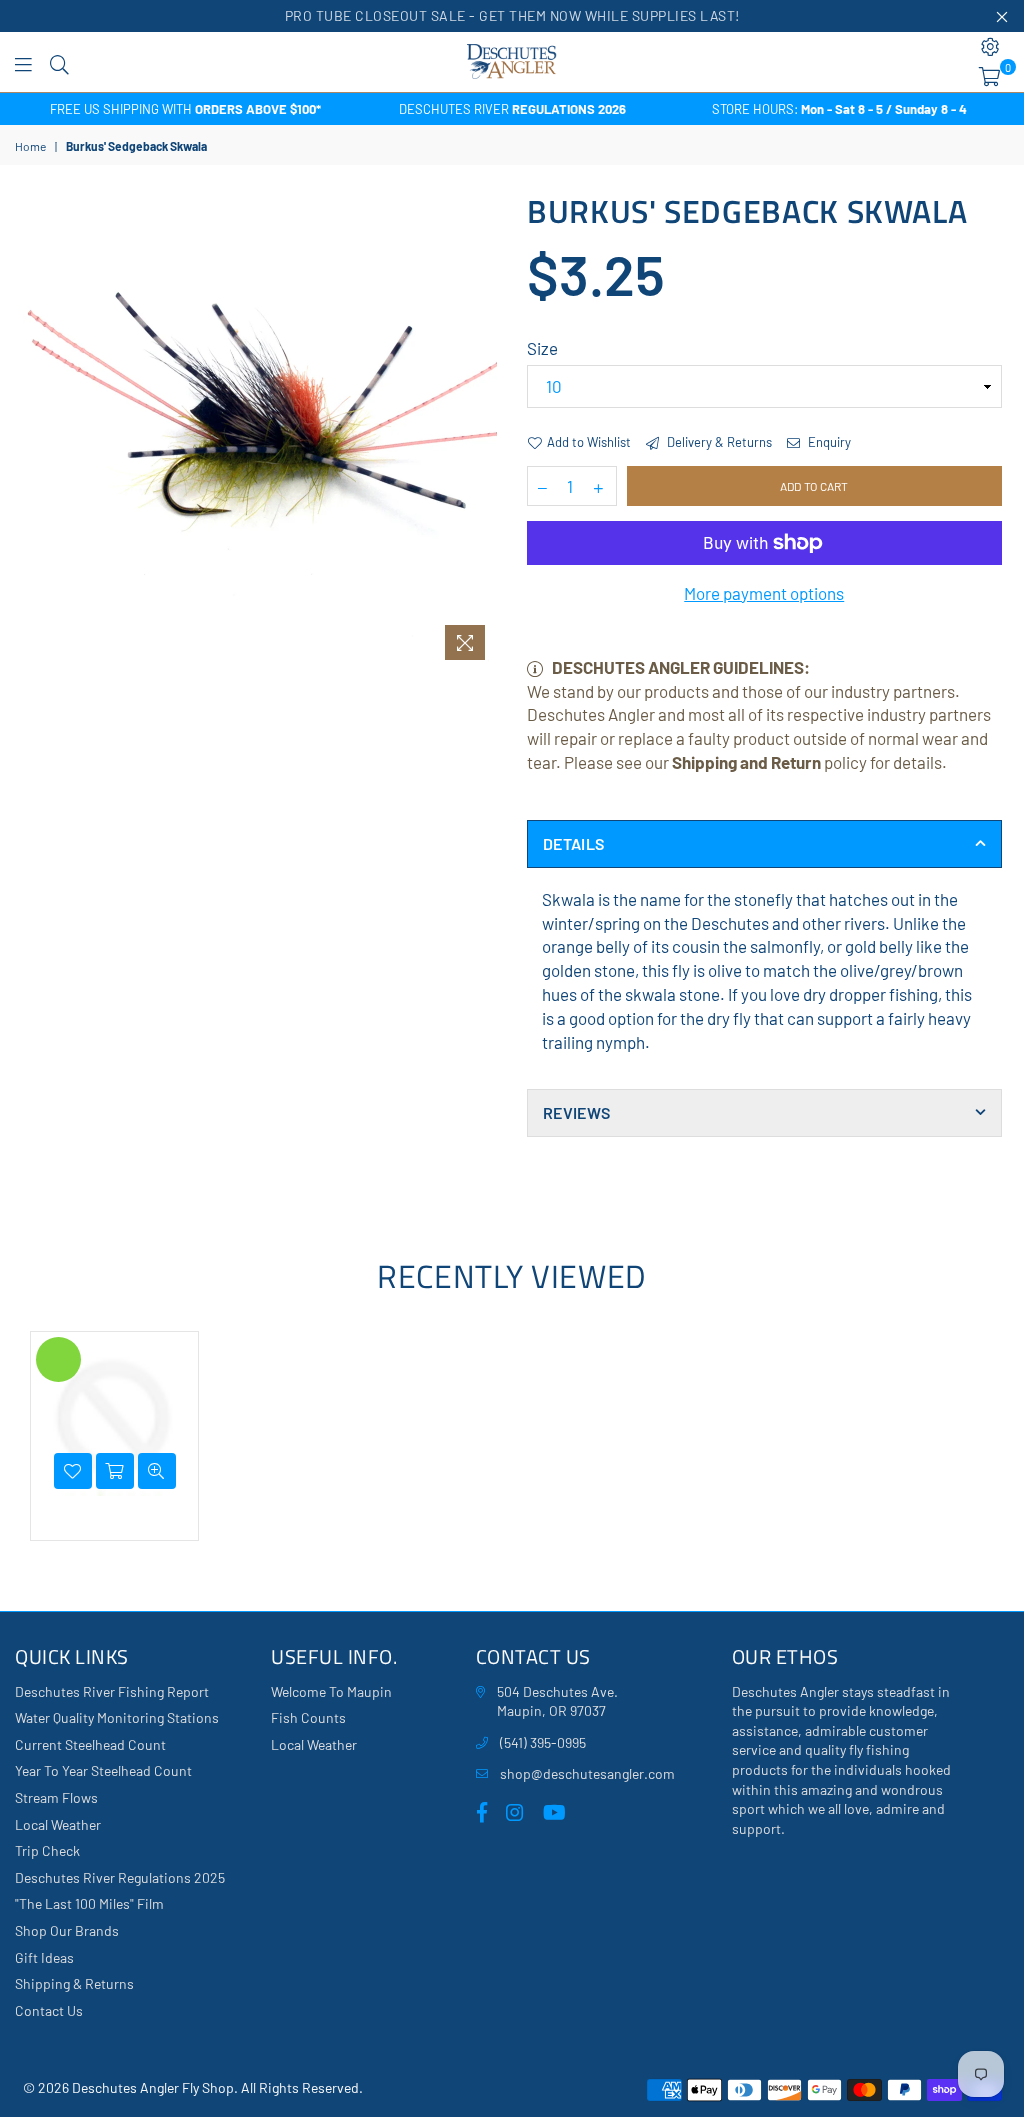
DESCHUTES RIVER (512, 109)
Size (542, 348)
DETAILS (573, 843)
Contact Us (49, 2010)
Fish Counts (308, 1717)
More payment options (764, 593)
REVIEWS (576, 1112)
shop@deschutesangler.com (587, 1773)
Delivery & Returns (718, 442)
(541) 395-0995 (543, 1742)
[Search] (59, 62)
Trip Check (47, 1850)
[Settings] (990, 47)
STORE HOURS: (839, 109)
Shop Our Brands (67, 1930)
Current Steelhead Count (90, 1744)
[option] (185, 109)
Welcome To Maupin (331, 1691)
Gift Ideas (44, 1957)
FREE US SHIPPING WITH (185, 109)
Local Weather (58, 1824)
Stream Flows (56, 1797)
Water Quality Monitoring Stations (117, 1717)
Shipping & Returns (74, 1983)
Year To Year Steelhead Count (103, 1770)
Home (30, 146)
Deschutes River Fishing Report (112, 1691)
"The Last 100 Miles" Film (89, 1903)
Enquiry (828, 442)
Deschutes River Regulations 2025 (120, 1877)
